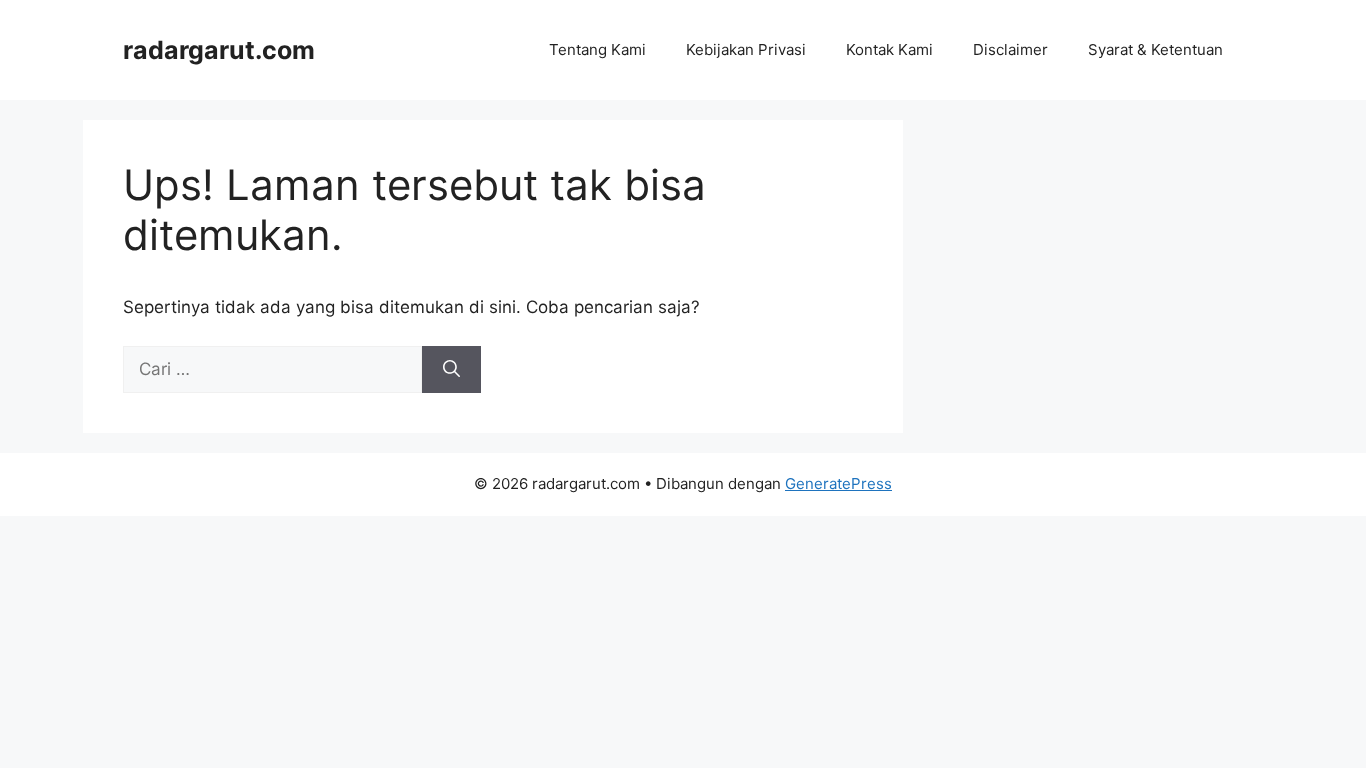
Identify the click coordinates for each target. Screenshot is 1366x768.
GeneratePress (838, 483)
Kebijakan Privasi (746, 49)
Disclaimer (1010, 49)
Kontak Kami (889, 49)
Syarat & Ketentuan (1155, 49)
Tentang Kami (597, 49)
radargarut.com (219, 50)
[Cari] (451, 370)
